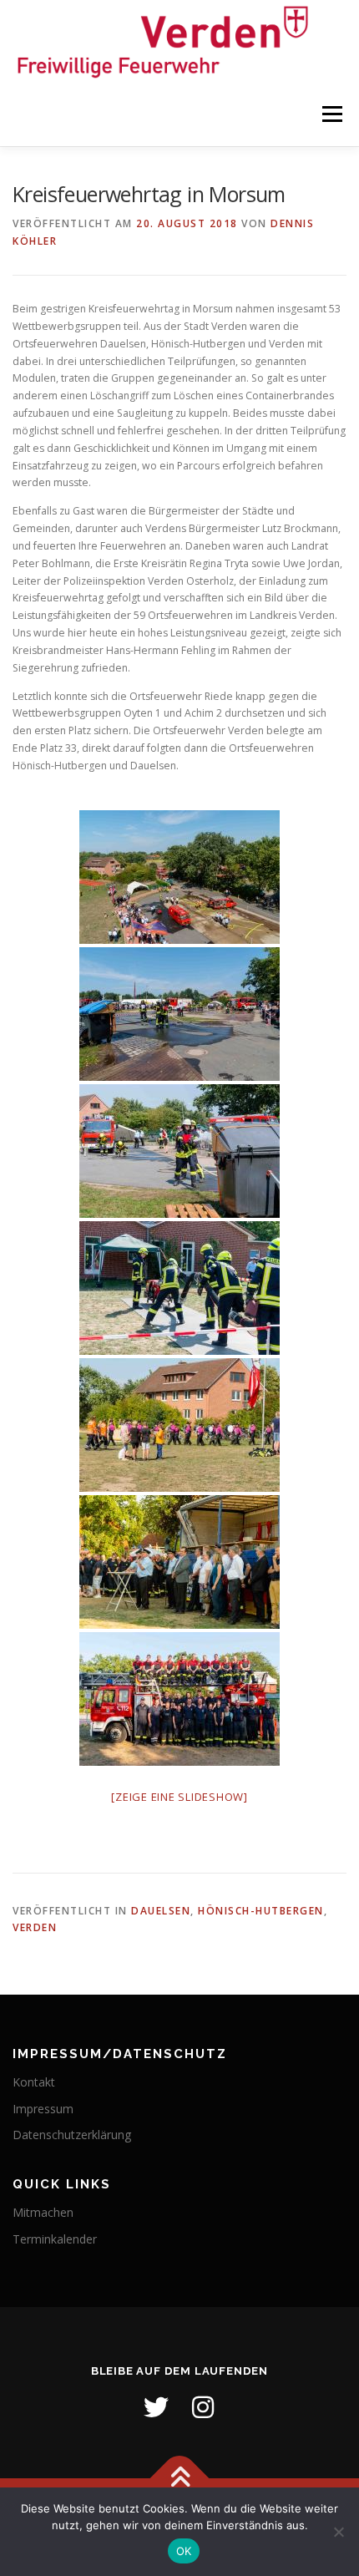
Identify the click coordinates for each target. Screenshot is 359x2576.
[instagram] (203, 2407)
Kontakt (34, 2082)
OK (184, 2551)
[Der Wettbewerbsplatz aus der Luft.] (179, 877)
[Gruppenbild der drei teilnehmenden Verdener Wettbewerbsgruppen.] (179, 1699)
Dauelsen (161, 1911)
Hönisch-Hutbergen (261, 1911)
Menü (331, 115)
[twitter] (156, 2407)
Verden (35, 1927)
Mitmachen (43, 2212)
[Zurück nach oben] (180, 2478)
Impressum (43, 2109)
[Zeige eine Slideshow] (179, 1797)
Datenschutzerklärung (72, 2135)
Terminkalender (55, 2239)
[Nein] (338, 2532)
